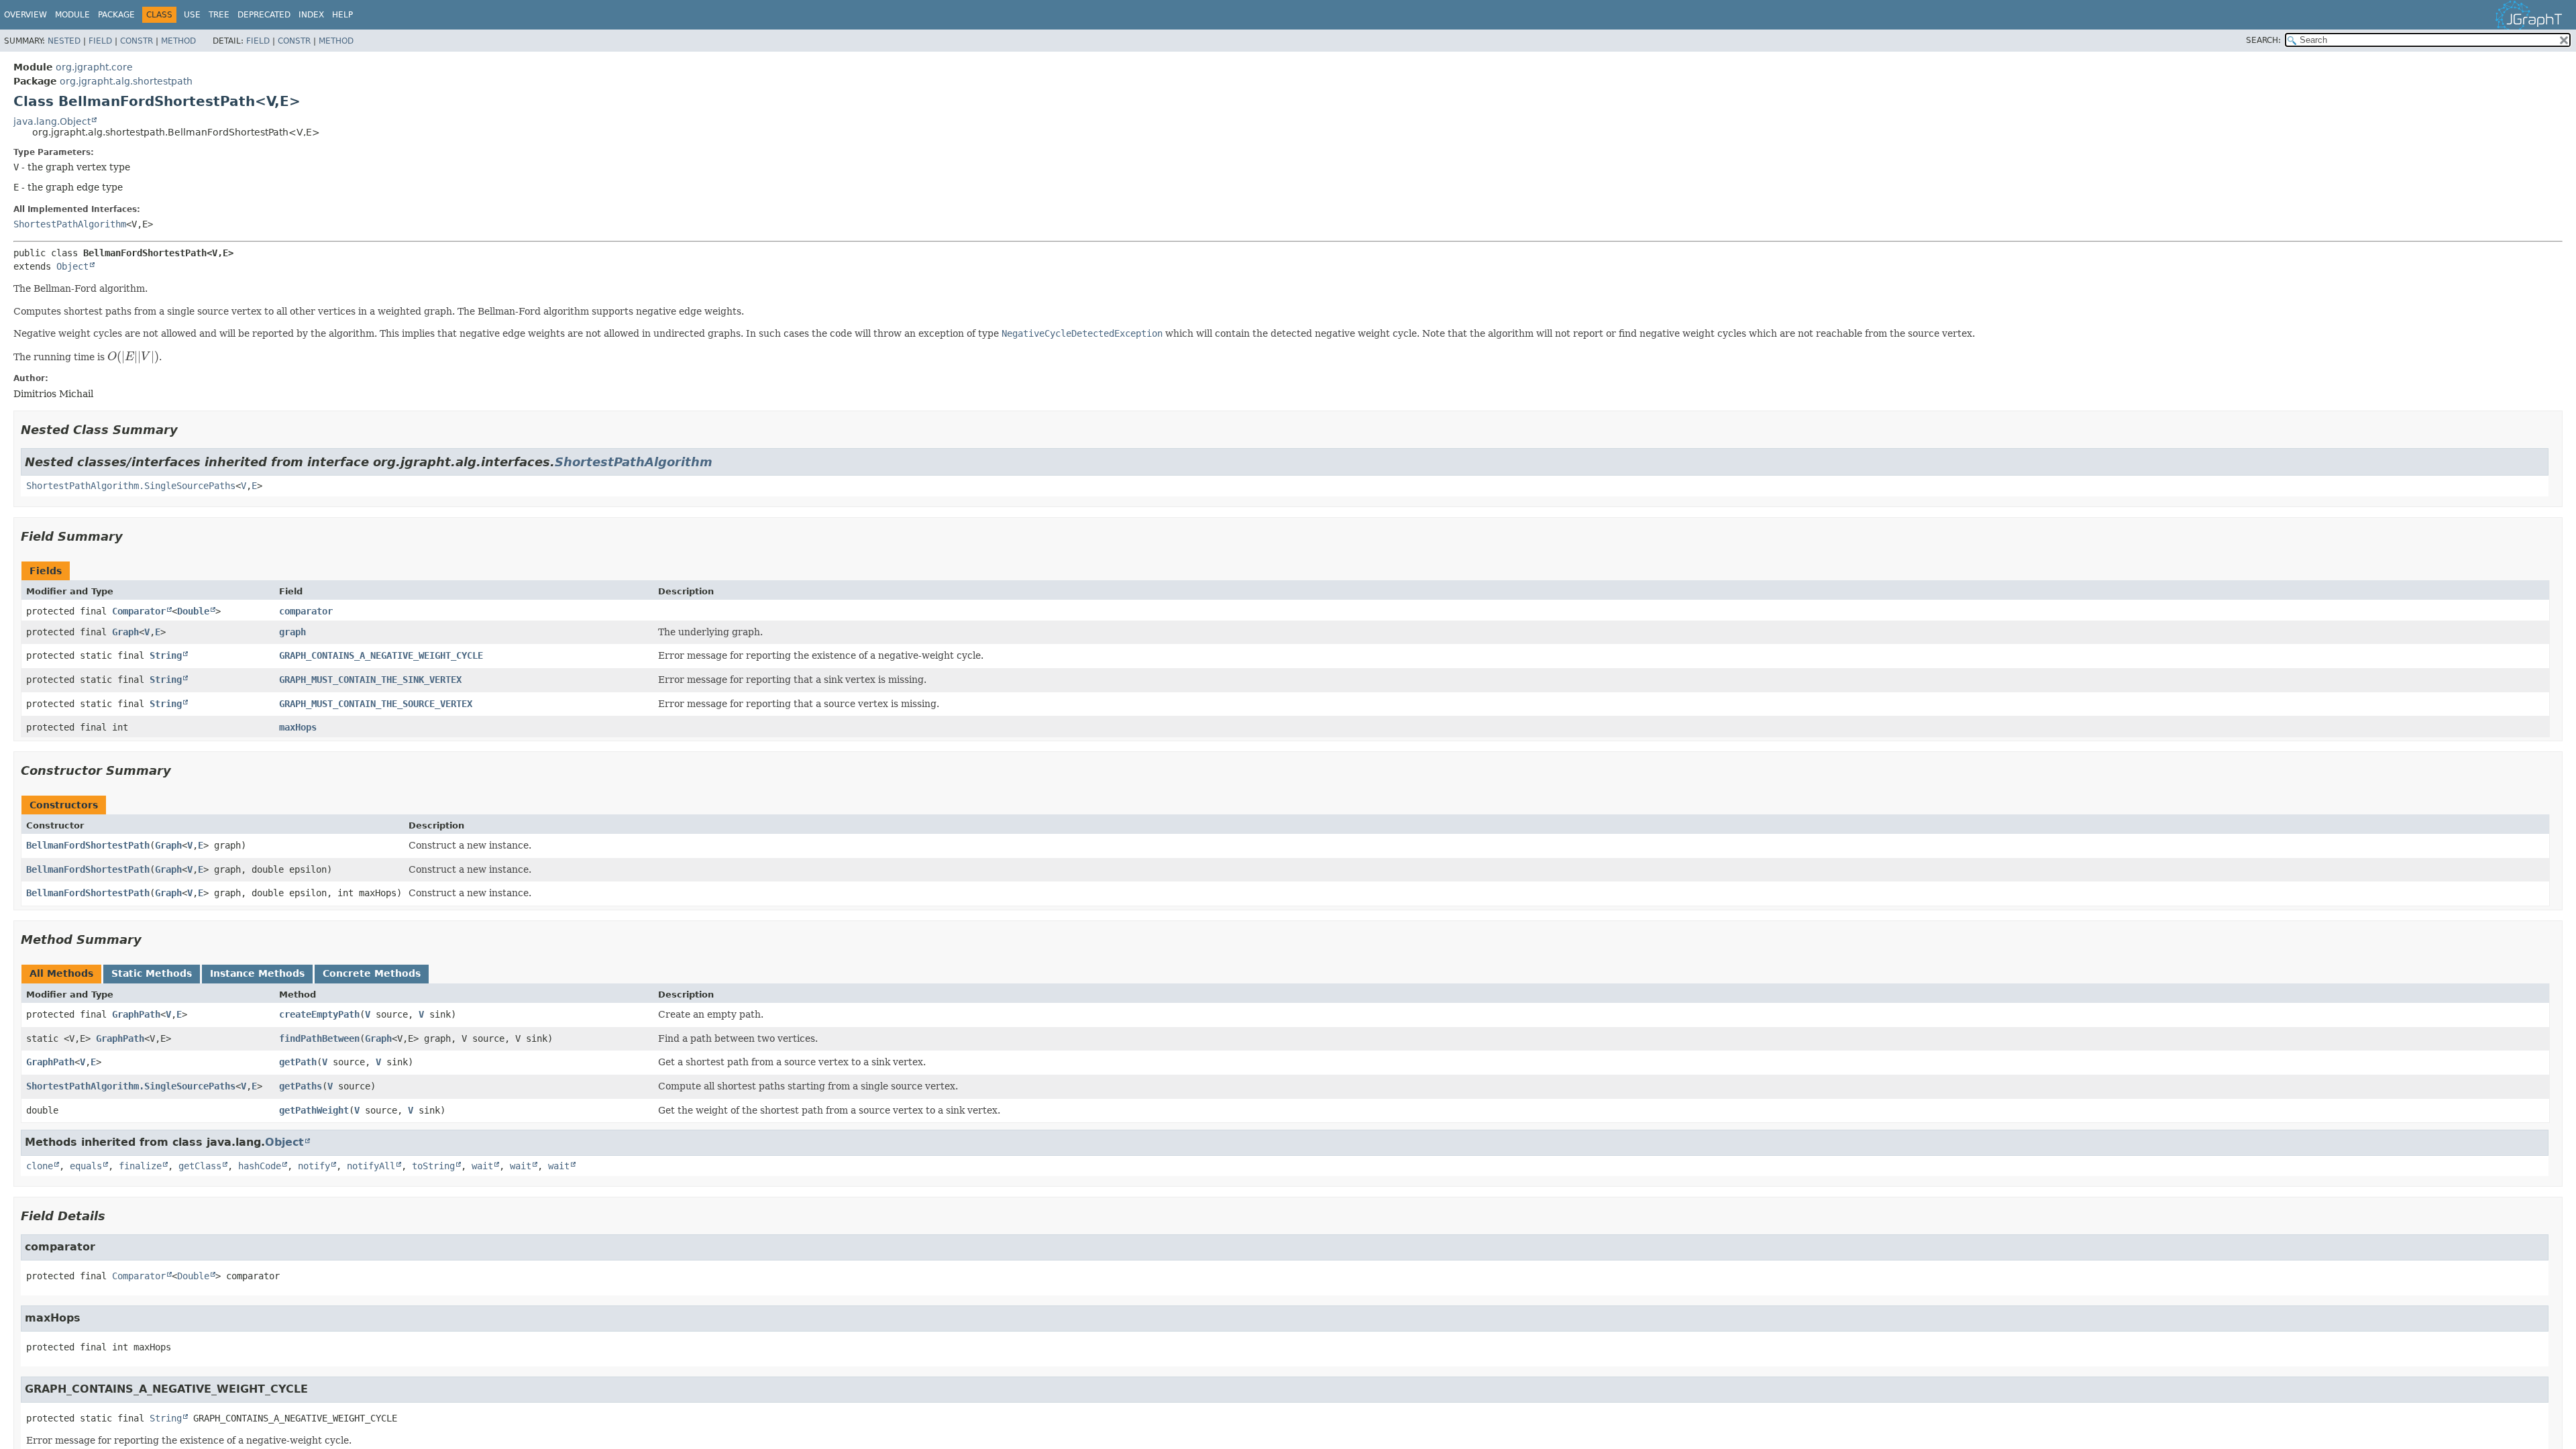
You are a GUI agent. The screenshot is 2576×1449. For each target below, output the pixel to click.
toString (433, 1166)
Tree (219, 15)
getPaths (301, 1086)
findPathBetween (319, 1038)
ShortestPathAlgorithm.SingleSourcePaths (131, 486)
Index (311, 15)
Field (100, 41)
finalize (140, 1166)
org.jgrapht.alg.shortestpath (126, 81)
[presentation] (133, 357)
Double (193, 611)
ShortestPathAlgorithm (70, 224)
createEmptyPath (319, 1014)
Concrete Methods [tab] (372, 973)
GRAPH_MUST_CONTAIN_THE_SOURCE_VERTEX (376, 704)
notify (314, 1166)
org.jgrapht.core (94, 67)
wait (482, 1166)
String (166, 655)
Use (192, 15)
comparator (306, 611)
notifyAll (371, 1166)
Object (72, 266)
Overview (25, 15)
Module (72, 15)
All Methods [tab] (61, 973)
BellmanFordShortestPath (88, 845)
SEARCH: (2263, 40)
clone (40, 1166)
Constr (137, 41)
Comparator (139, 611)
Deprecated (264, 15)
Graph (125, 632)
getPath (298, 1062)
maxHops (298, 727)
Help (342, 15)
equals (86, 1166)
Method (178, 41)
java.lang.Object (52, 121)
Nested (64, 41)
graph (292, 632)
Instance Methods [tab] (257, 973)
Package (116, 15)
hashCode (260, 1166)
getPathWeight (314, 1110)
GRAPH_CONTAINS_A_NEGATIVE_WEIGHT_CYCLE (381, 655)
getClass (200, 1166)
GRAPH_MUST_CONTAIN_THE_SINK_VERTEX (370, 680)
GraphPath (136, 1014)
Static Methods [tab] (152, 973)
